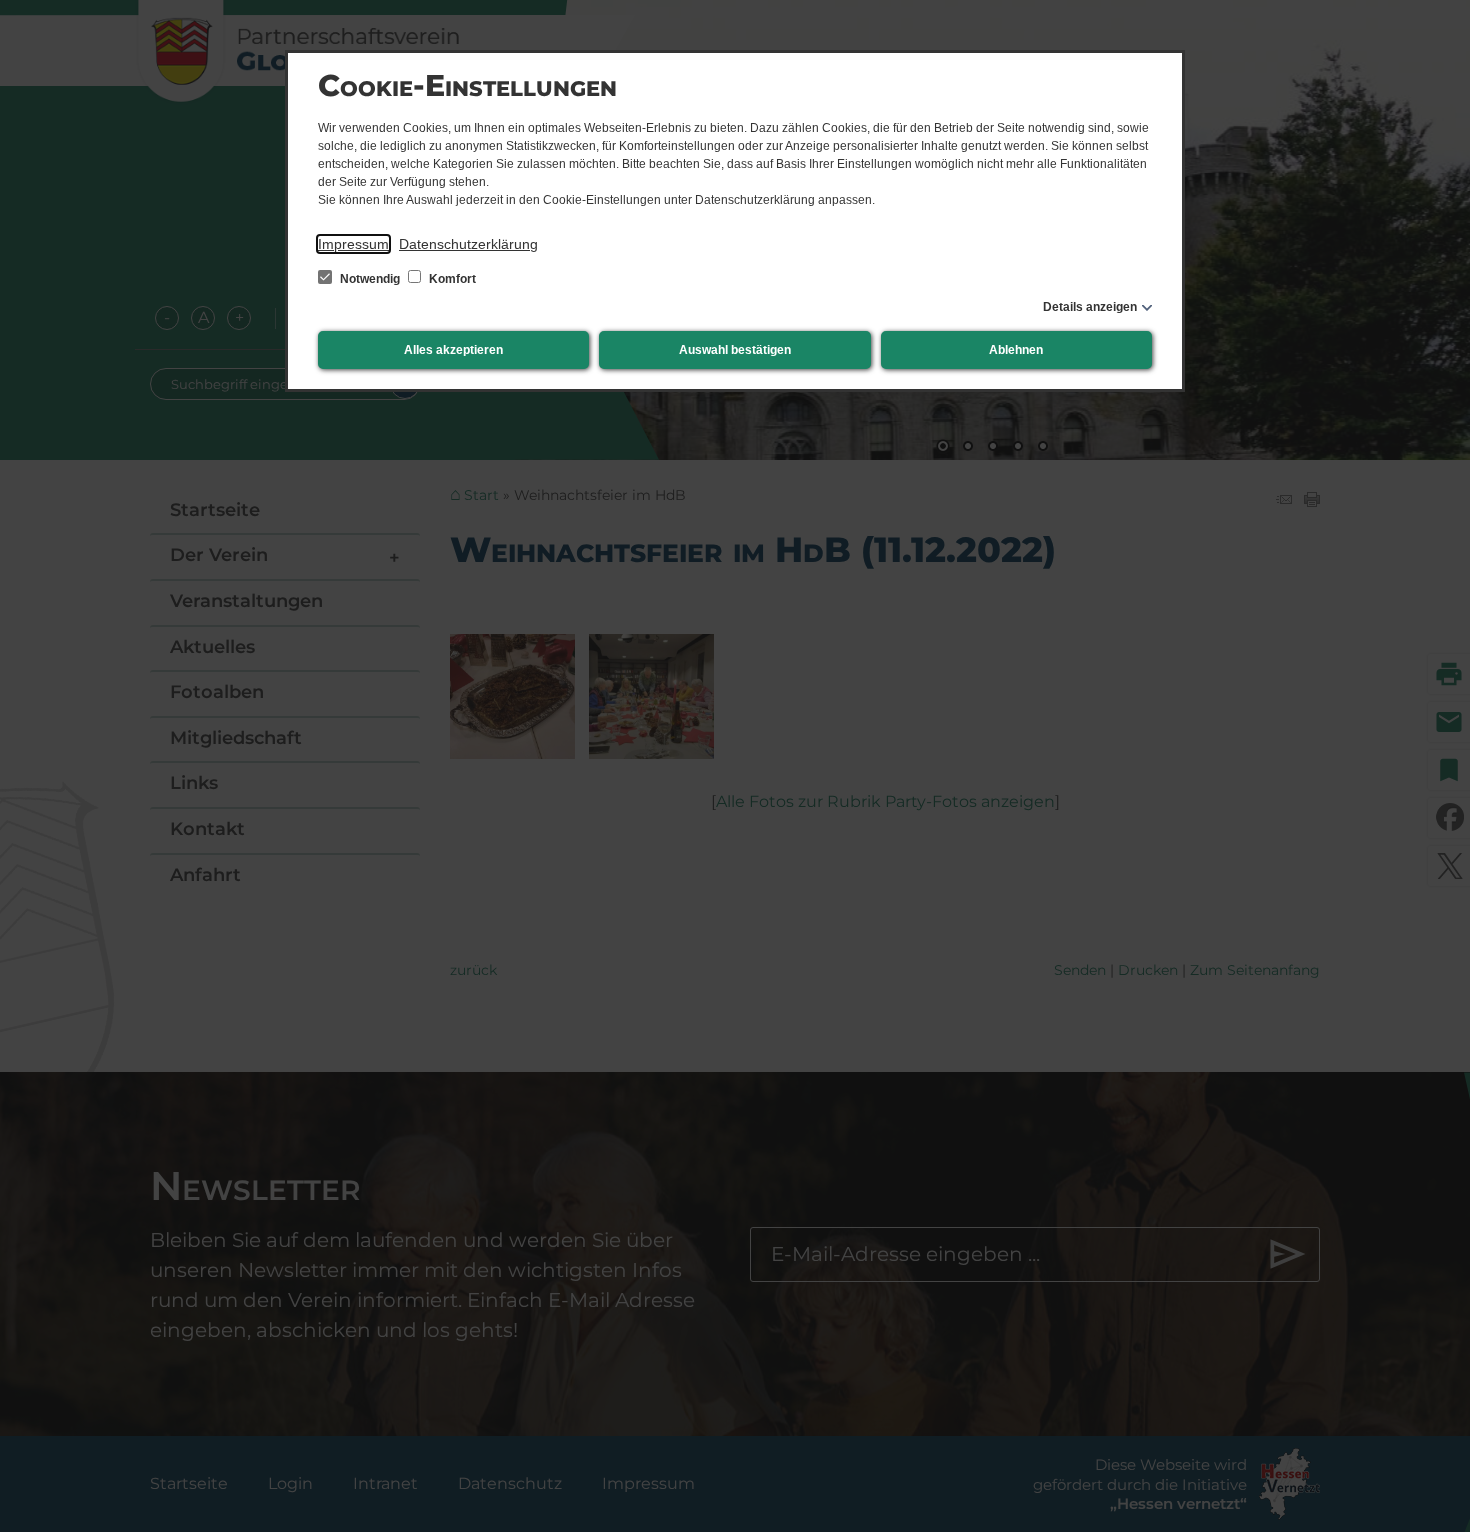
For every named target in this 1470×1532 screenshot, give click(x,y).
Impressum (353, 244)
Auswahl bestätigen (735, 350)
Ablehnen (1016, 350)
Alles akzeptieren (453, 350)
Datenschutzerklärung (468, 244)
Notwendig (370, 279)
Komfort (451, 279)
